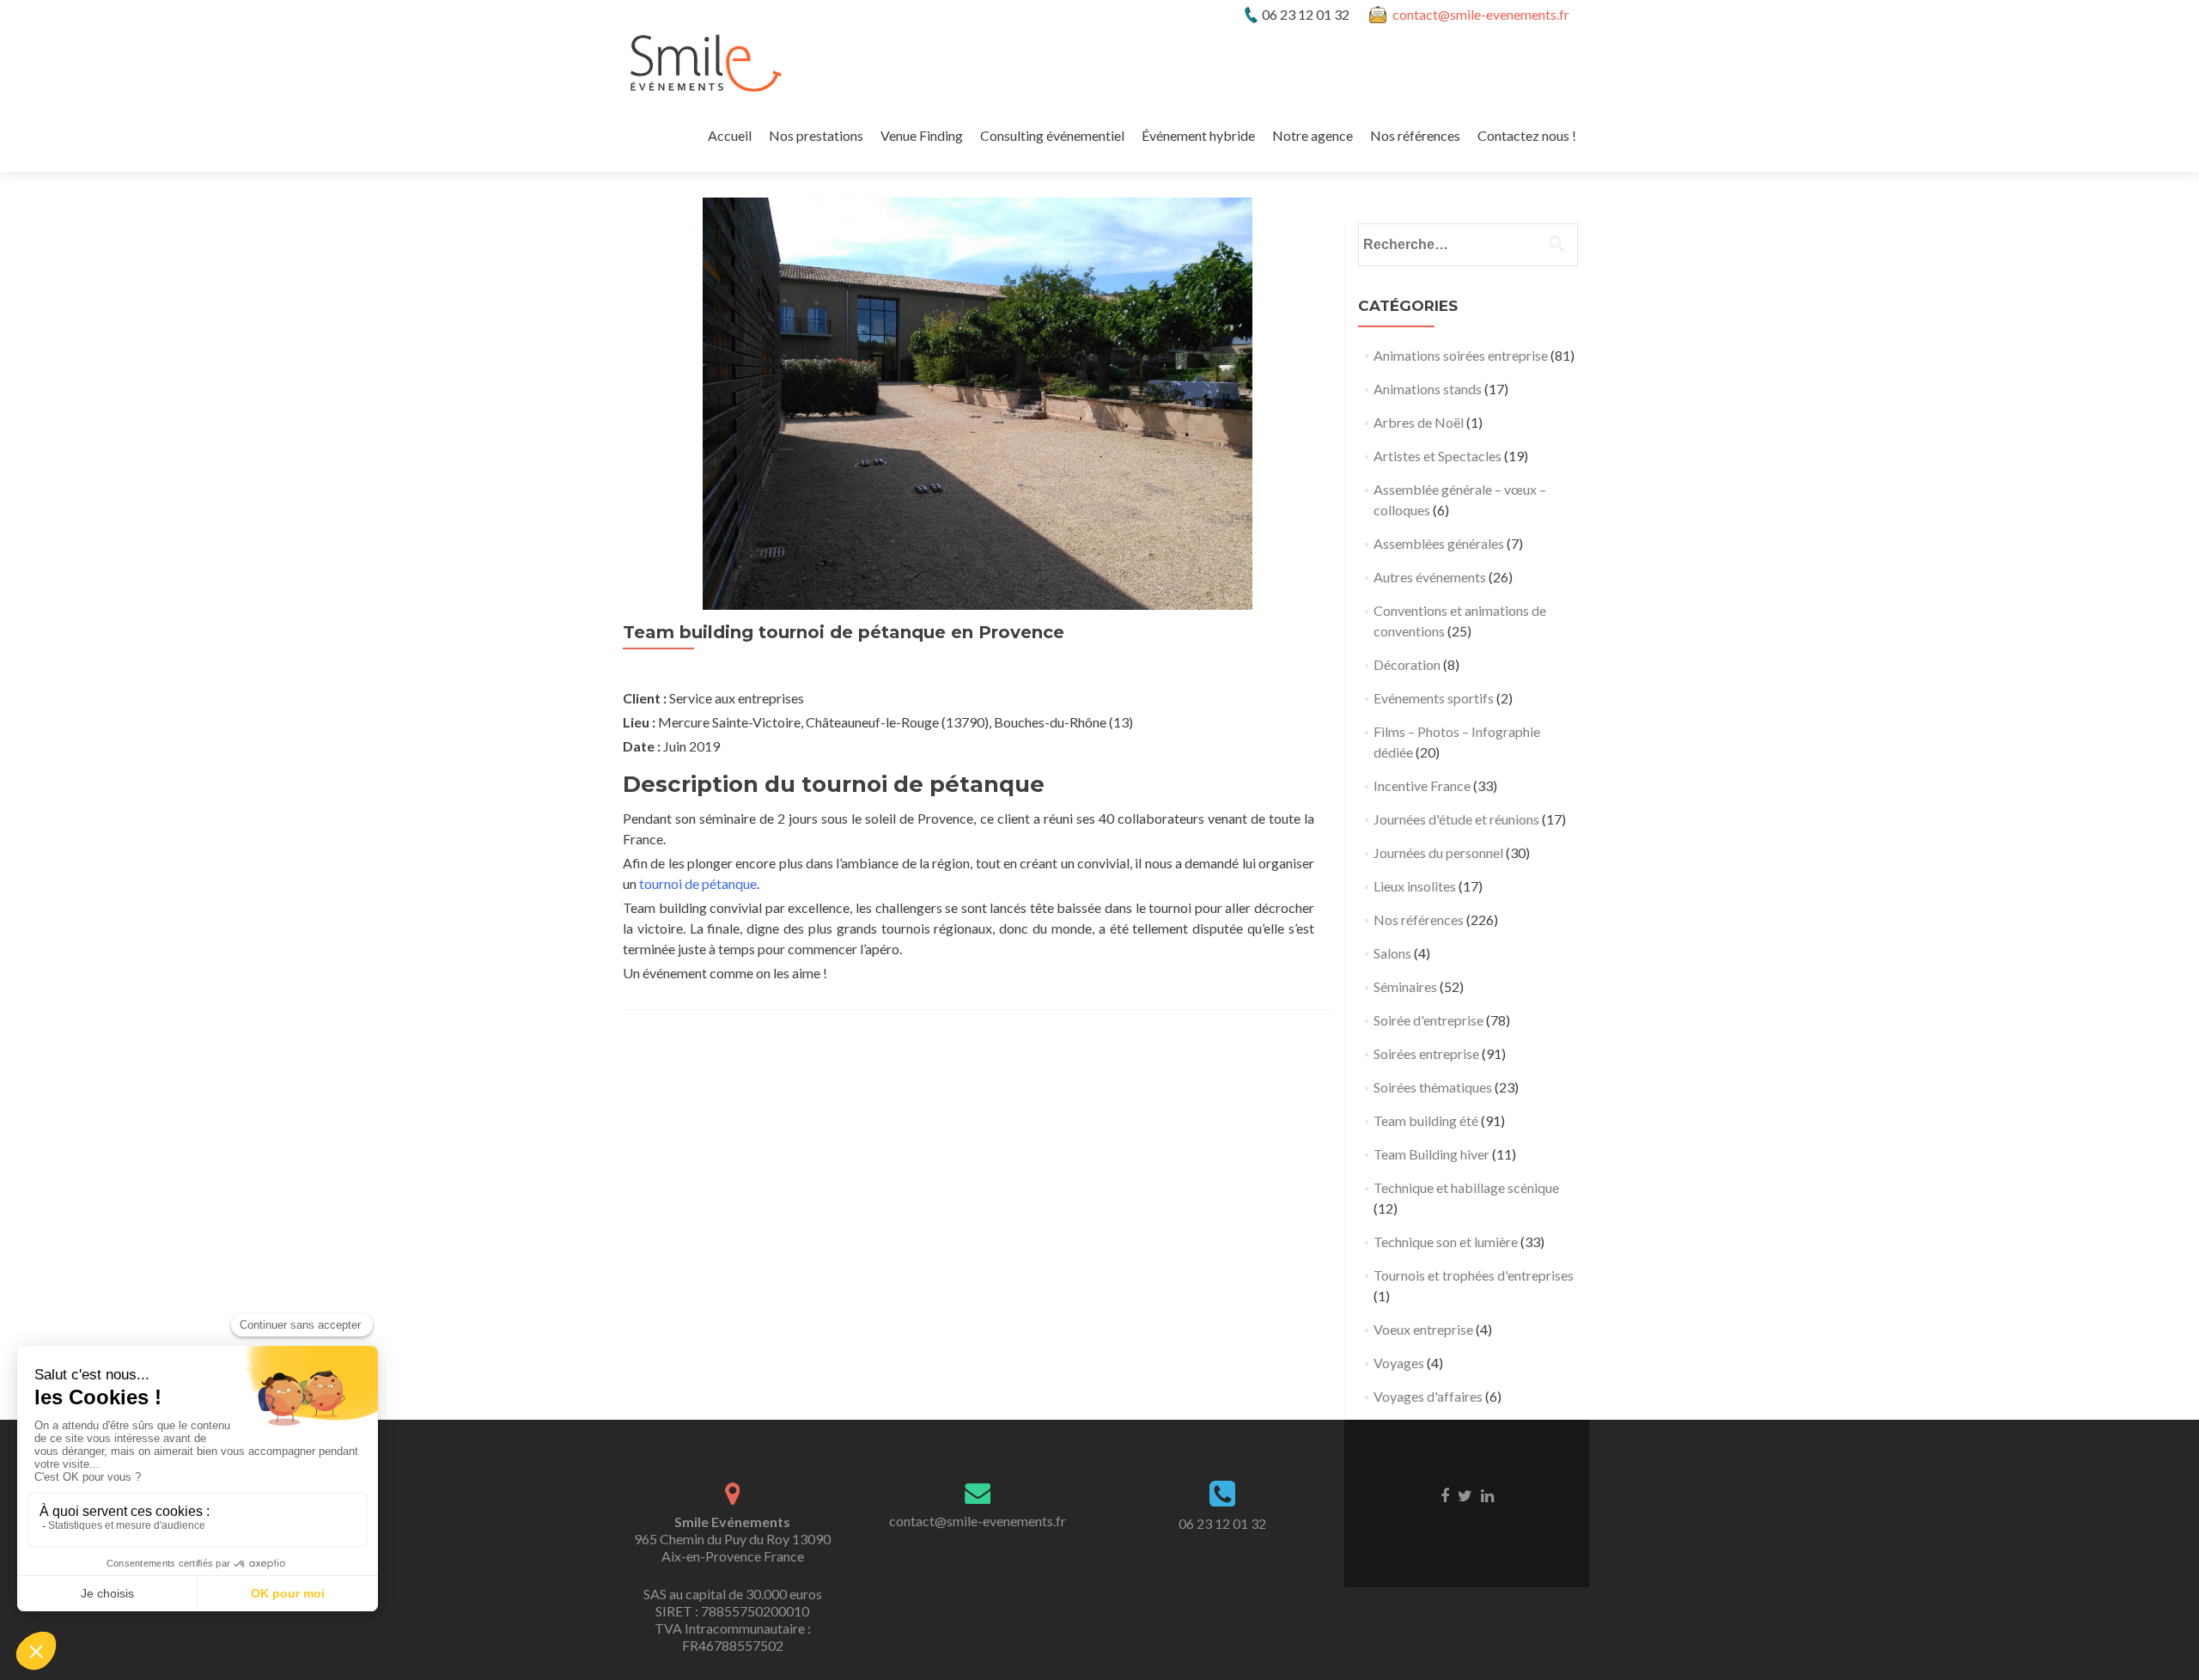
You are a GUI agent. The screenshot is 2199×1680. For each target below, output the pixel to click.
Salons (1392, 953)
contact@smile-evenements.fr (1481, 14)
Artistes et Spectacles (1438, 456)
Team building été (1426, 1120)
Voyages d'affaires (1428, 1396)
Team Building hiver (1431, 1154)
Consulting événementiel (1052, 135)
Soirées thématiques (1433, 1087)
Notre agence (1313, 135)
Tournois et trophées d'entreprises (1474, 1275)
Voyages (1399, 1363)
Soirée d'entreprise (1428, 1020)
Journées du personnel (1438, 852)
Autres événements (1430, 577)
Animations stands (1428, 389)
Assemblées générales (1439, 543)
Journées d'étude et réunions (1456, 819)
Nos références (1415, 135)
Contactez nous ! (1527, 135)
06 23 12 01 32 (1222, 1523)
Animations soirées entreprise (1461, 355)
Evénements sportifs (1434, 698)
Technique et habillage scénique (1466, 1187)
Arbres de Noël (1419, 422)
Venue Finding (922, 135)
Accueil (730, 135)
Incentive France (1422, 785)
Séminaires (1405, 986)
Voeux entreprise (1423, 1329)
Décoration (1407, 664)
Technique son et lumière (1446, 1242)
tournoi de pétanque (698, 883)
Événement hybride (1198, 135)
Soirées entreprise (1426, 1053)
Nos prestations (816, 135)
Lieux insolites (1415, 886)
